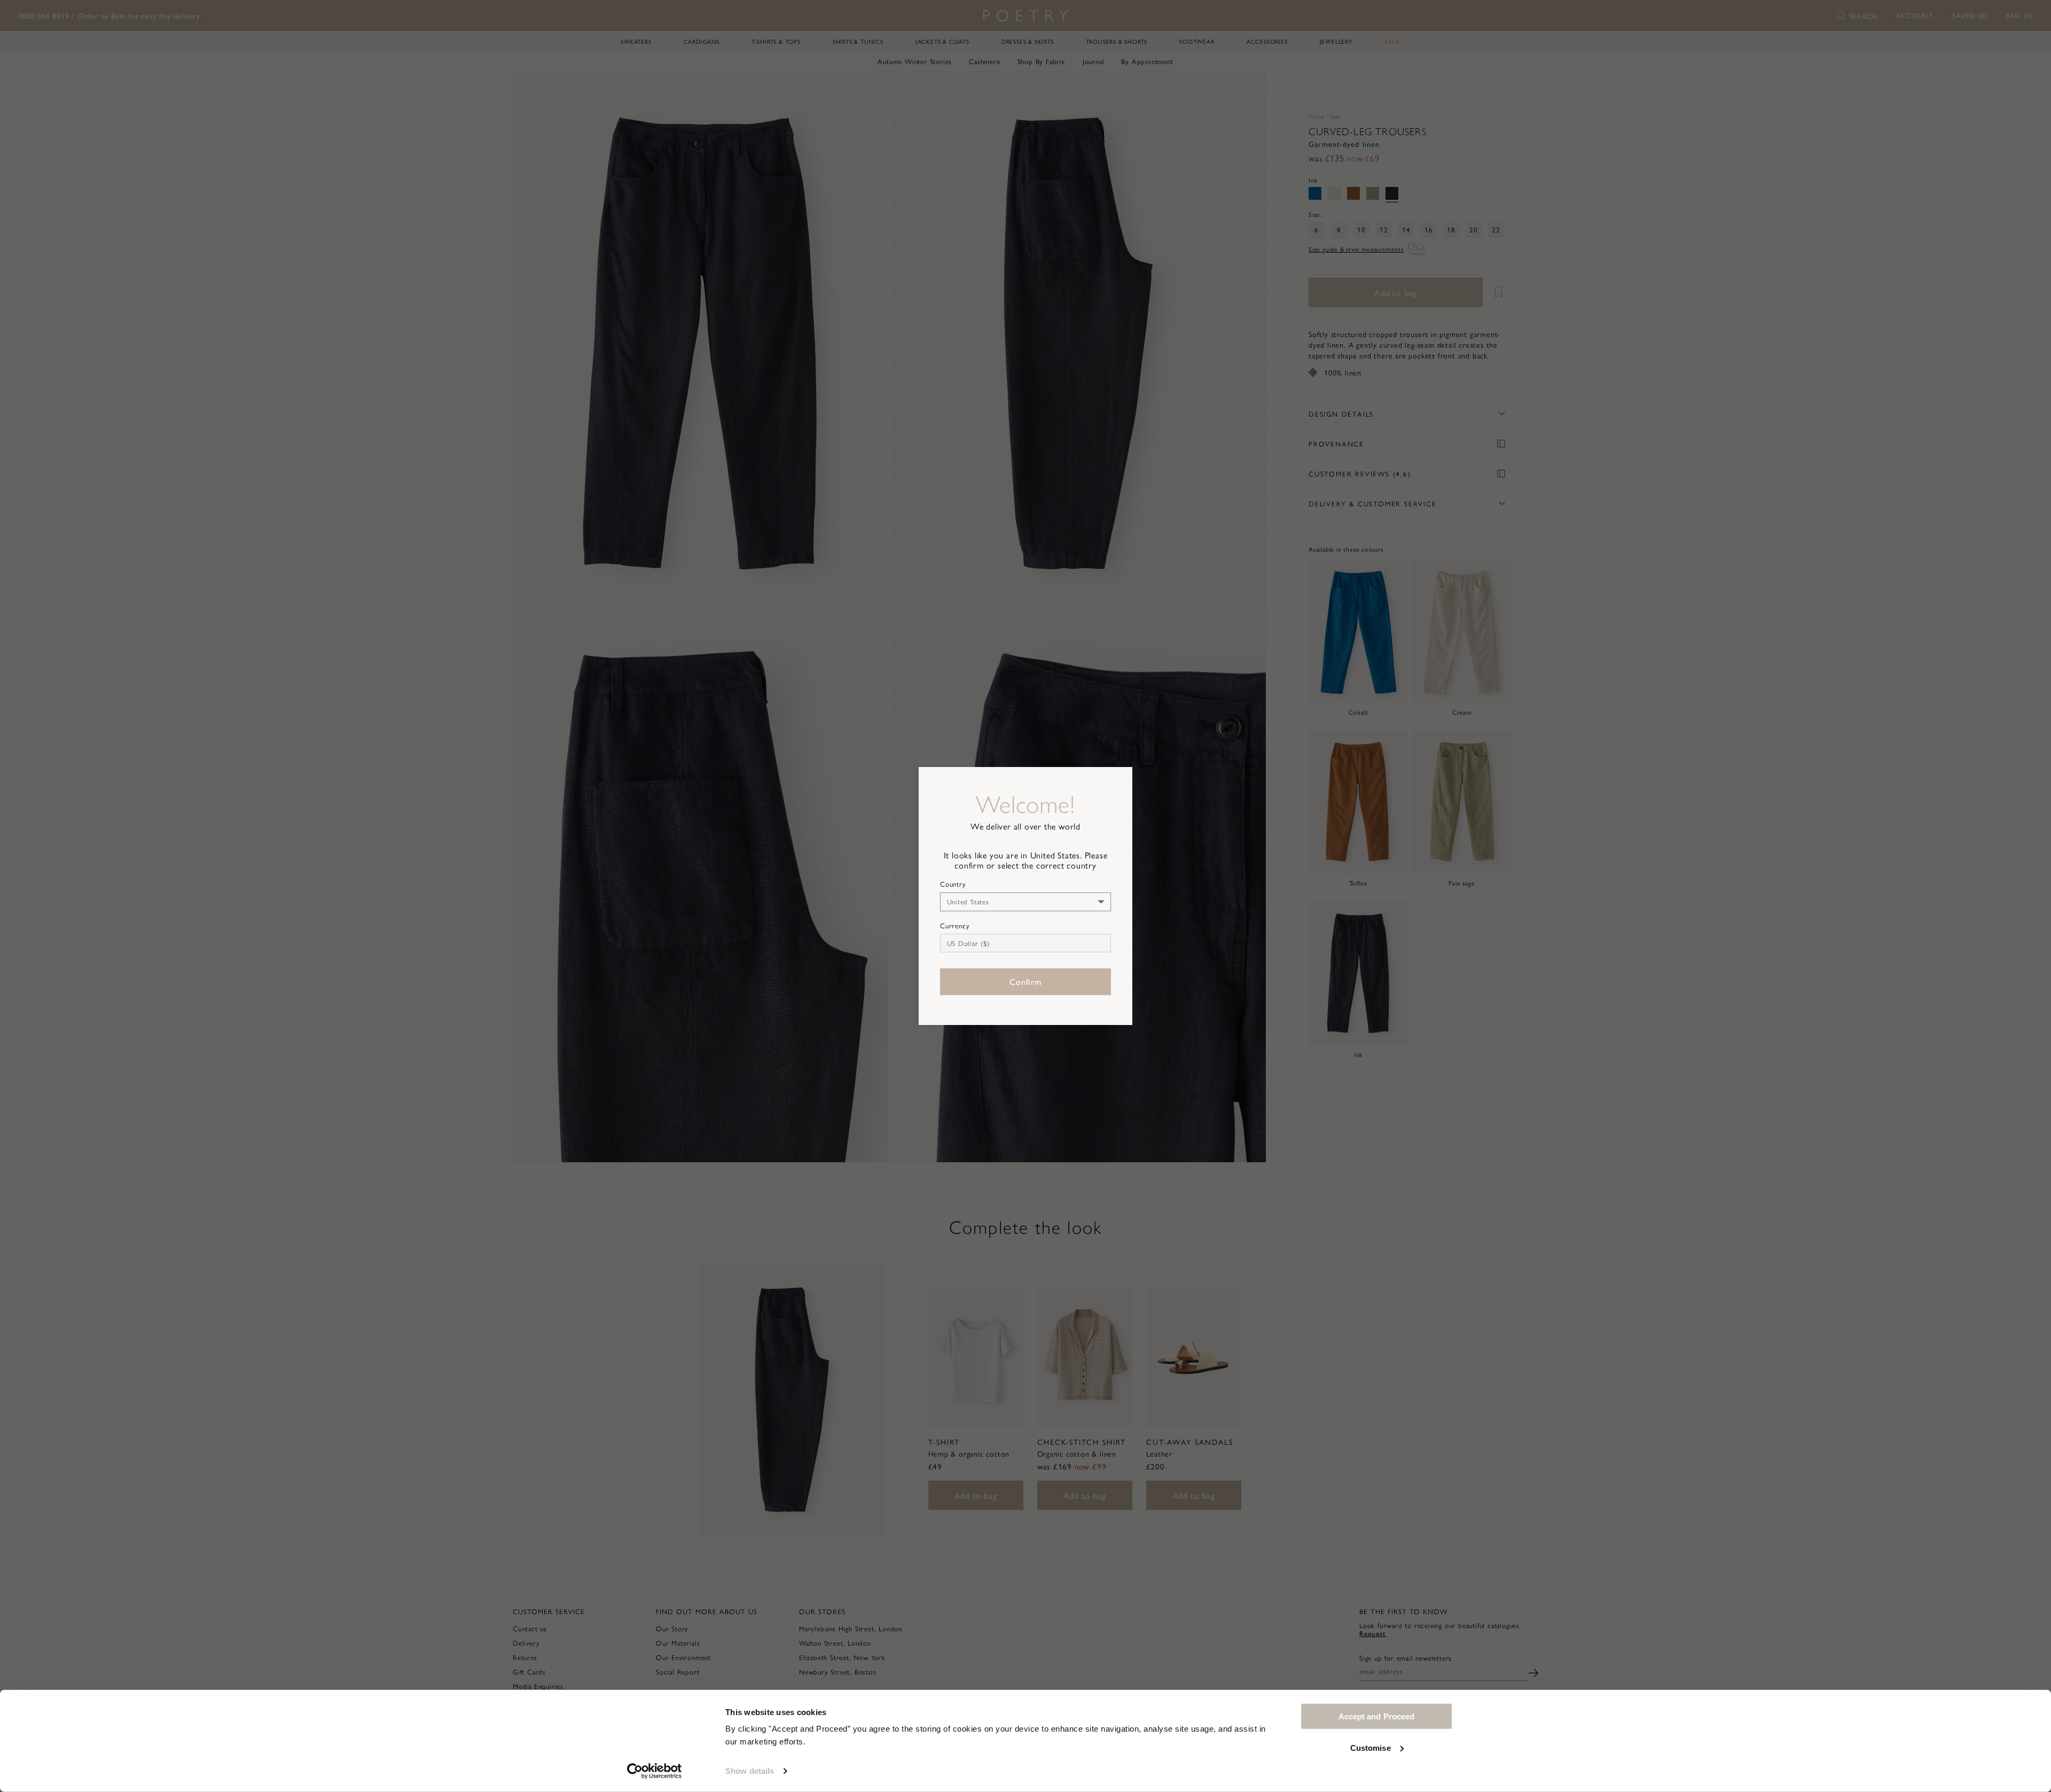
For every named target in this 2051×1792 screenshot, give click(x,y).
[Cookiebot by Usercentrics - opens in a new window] (655, 1771)
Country (953, 884)
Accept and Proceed (1377, 1716)
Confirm (1025, 981)
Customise (1371, 1747)
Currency (955, 926)
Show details (750, 1771)
